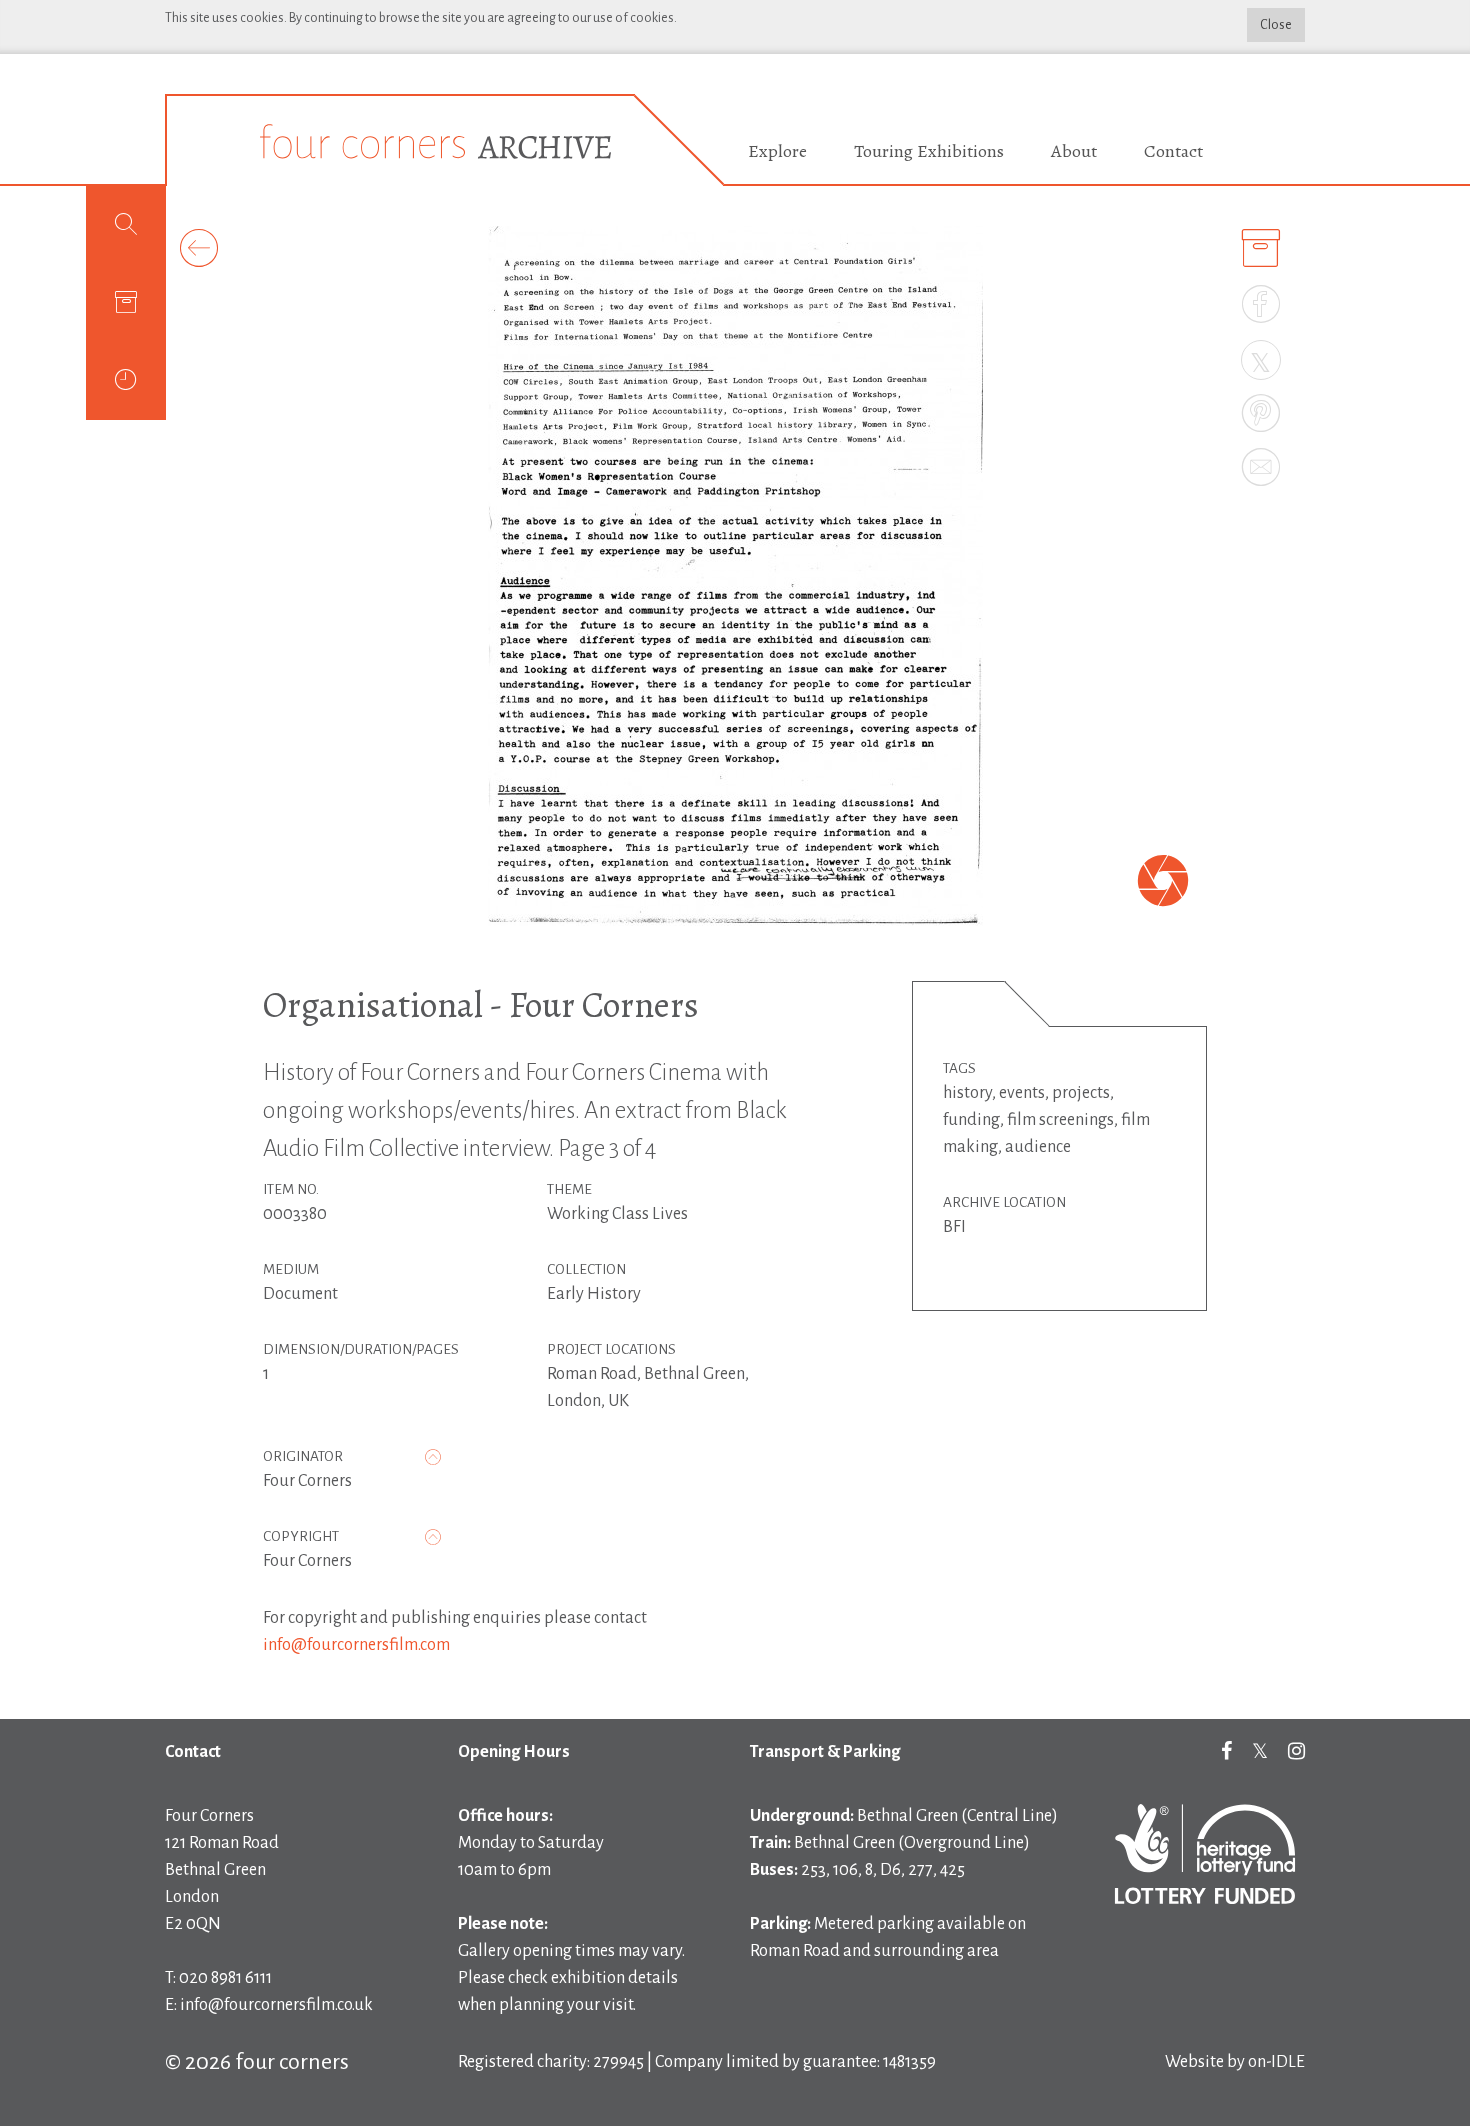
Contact (1173, 151)
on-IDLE (1276, 2062)
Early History (594, 1294)
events (1022, 1093)
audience (1038, 1147)
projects (1081, 1093)
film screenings (1060, 1120)
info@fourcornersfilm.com (356, 1645)
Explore (777, 151)
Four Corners (307, 1481)
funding (971, 1120)
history (967, 1093)
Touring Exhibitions (929, 151)
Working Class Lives (617, 1214)
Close (1276, 25)
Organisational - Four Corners (481, 1004)
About (1074, 151)
